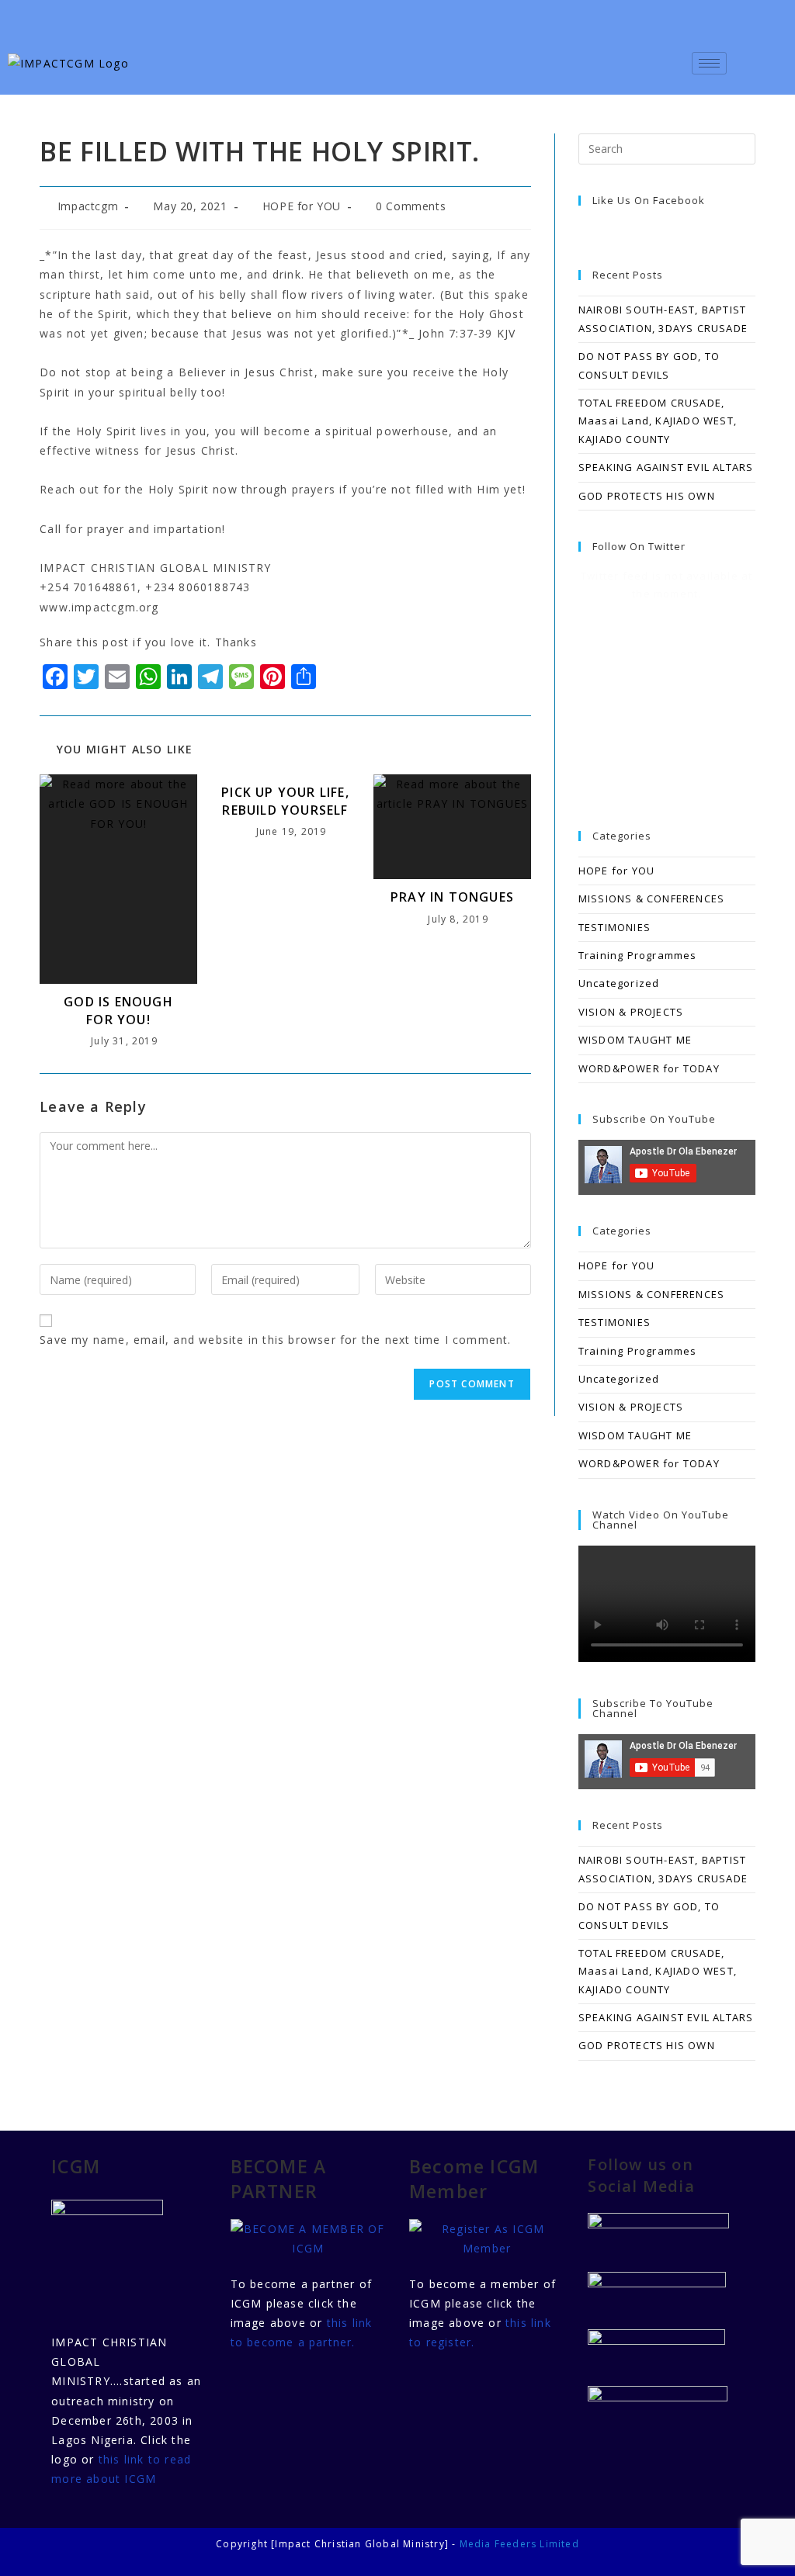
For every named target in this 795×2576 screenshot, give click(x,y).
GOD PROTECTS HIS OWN (647, 496)
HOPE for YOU (302, 206)
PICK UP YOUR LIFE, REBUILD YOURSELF (285, 801)
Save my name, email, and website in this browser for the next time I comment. (275, 1340)
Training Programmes (638, 955)
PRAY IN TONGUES (452, 897)
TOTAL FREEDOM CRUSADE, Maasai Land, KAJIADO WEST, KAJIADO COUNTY (658, 421)
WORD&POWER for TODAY (649, 1068)
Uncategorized (619, 983)
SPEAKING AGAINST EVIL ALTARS (666, 467)
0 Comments (411, 206)
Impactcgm (88, 206)
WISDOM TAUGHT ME (635, 1040)
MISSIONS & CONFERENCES (651, 898)
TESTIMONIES (614, 927)
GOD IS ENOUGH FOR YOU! (118, 1010)
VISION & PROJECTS (631, 1012)
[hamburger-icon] (709, 63)
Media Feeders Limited (519, 2544)
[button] (765, 59)
